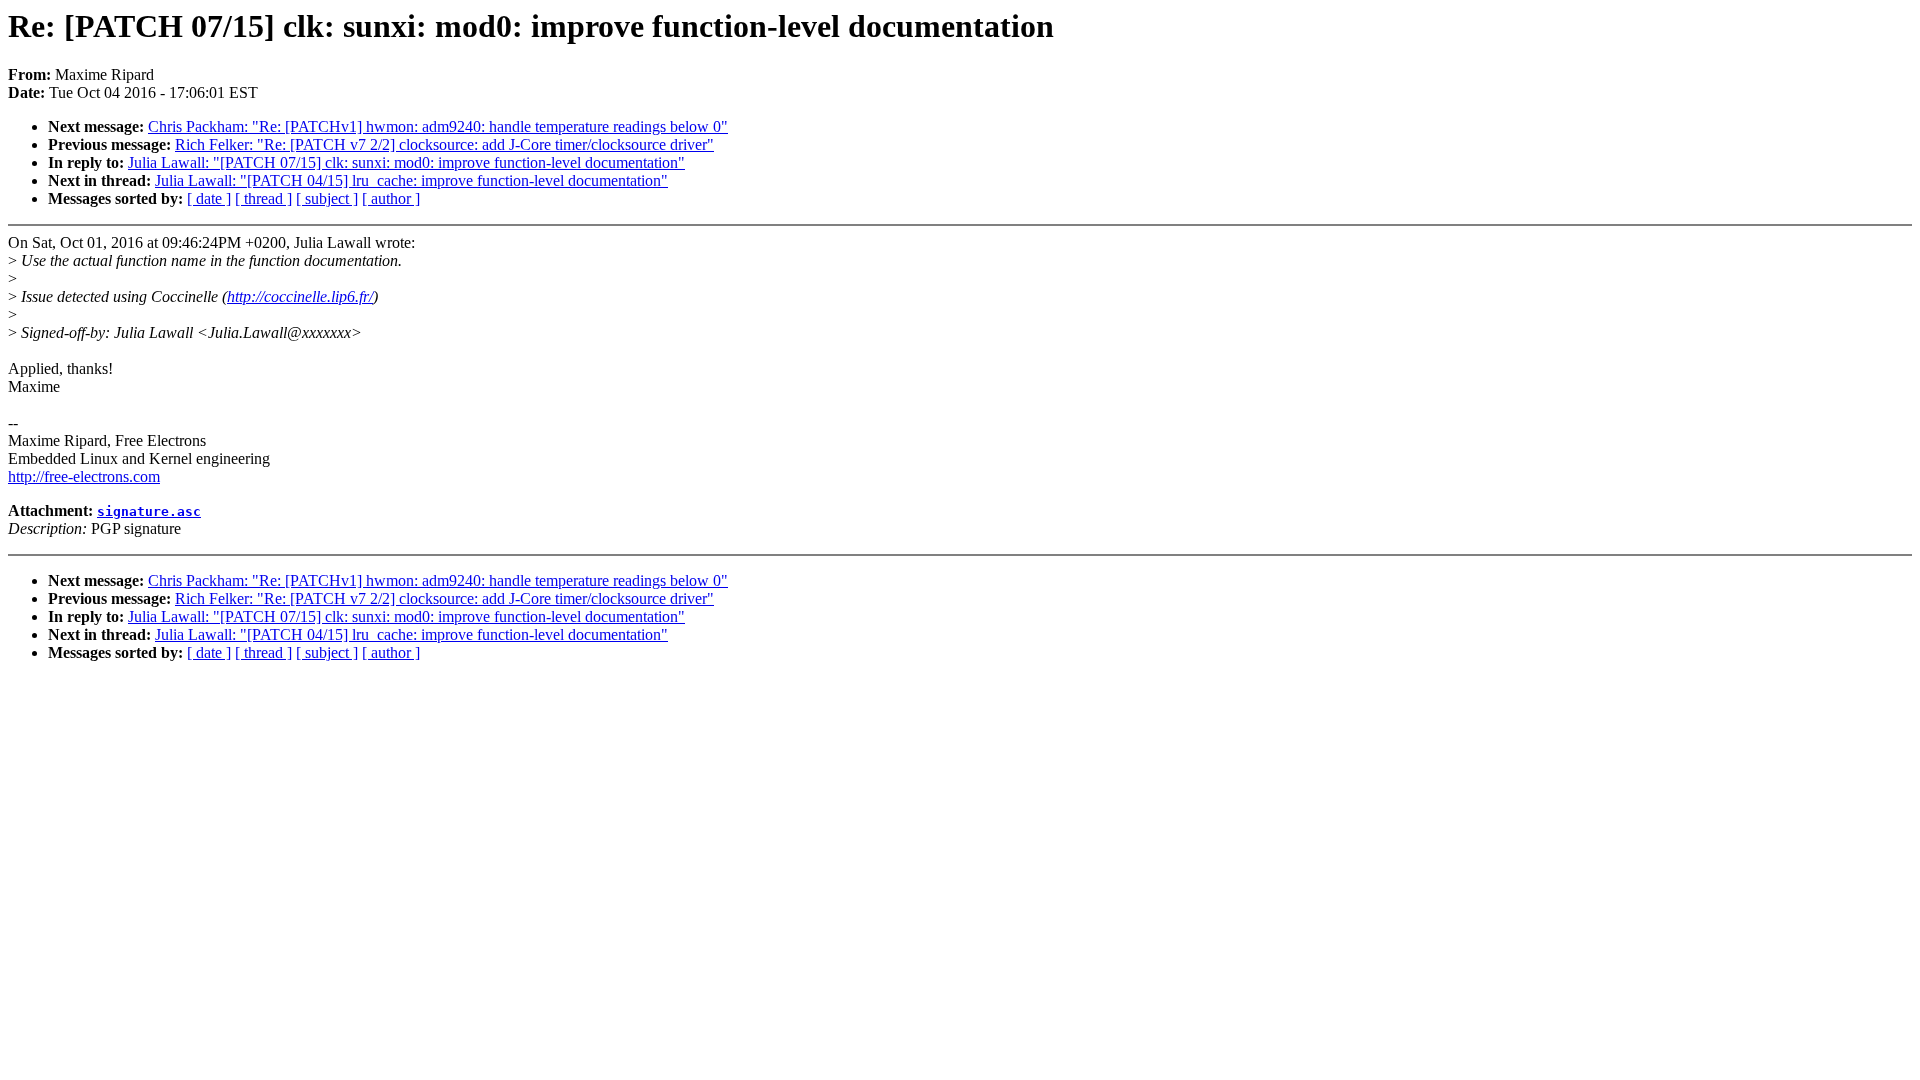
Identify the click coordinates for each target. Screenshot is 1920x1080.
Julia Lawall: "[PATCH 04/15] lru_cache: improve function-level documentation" (411, 180)
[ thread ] (263, 198)
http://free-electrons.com (84, 476)
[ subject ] (327, 198)
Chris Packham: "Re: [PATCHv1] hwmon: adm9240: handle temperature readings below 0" (438, 126)
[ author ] (391, 198)
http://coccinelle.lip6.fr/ (300, 296)
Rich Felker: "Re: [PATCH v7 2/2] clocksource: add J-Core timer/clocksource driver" (444, 144)
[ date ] (209, 198)
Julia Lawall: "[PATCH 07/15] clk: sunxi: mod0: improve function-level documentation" (406, 162)
